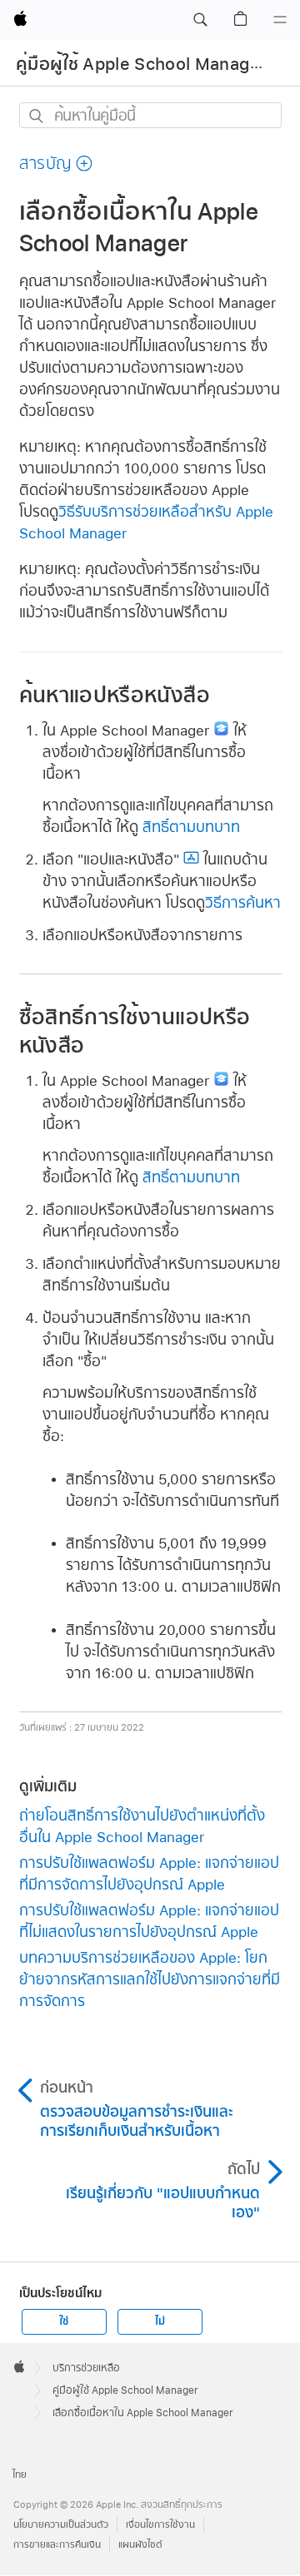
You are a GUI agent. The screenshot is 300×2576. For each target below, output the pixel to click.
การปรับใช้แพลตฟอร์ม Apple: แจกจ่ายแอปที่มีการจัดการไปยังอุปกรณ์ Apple (149, 1873)
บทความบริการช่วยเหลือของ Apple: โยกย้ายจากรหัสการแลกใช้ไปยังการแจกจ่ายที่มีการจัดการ (150, 1979)
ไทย (20, 2475)
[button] (200, 20)
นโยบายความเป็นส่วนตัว (61, 2525)
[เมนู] (280, 20)
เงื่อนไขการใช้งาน (160, 2525)
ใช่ (64, 2321)
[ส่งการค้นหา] (37, 116)
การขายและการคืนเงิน (57, 2545)
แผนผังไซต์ (140, 2545)
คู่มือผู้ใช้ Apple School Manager (141, 64)
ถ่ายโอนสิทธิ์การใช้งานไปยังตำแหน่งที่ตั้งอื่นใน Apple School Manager (142, 1826)
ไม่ (160, 2321)
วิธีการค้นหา (243, 902)
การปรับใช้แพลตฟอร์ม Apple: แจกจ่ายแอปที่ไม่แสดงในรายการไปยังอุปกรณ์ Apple (149, 1921)
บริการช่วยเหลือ (86, 2368)
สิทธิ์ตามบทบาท (191, 827)
